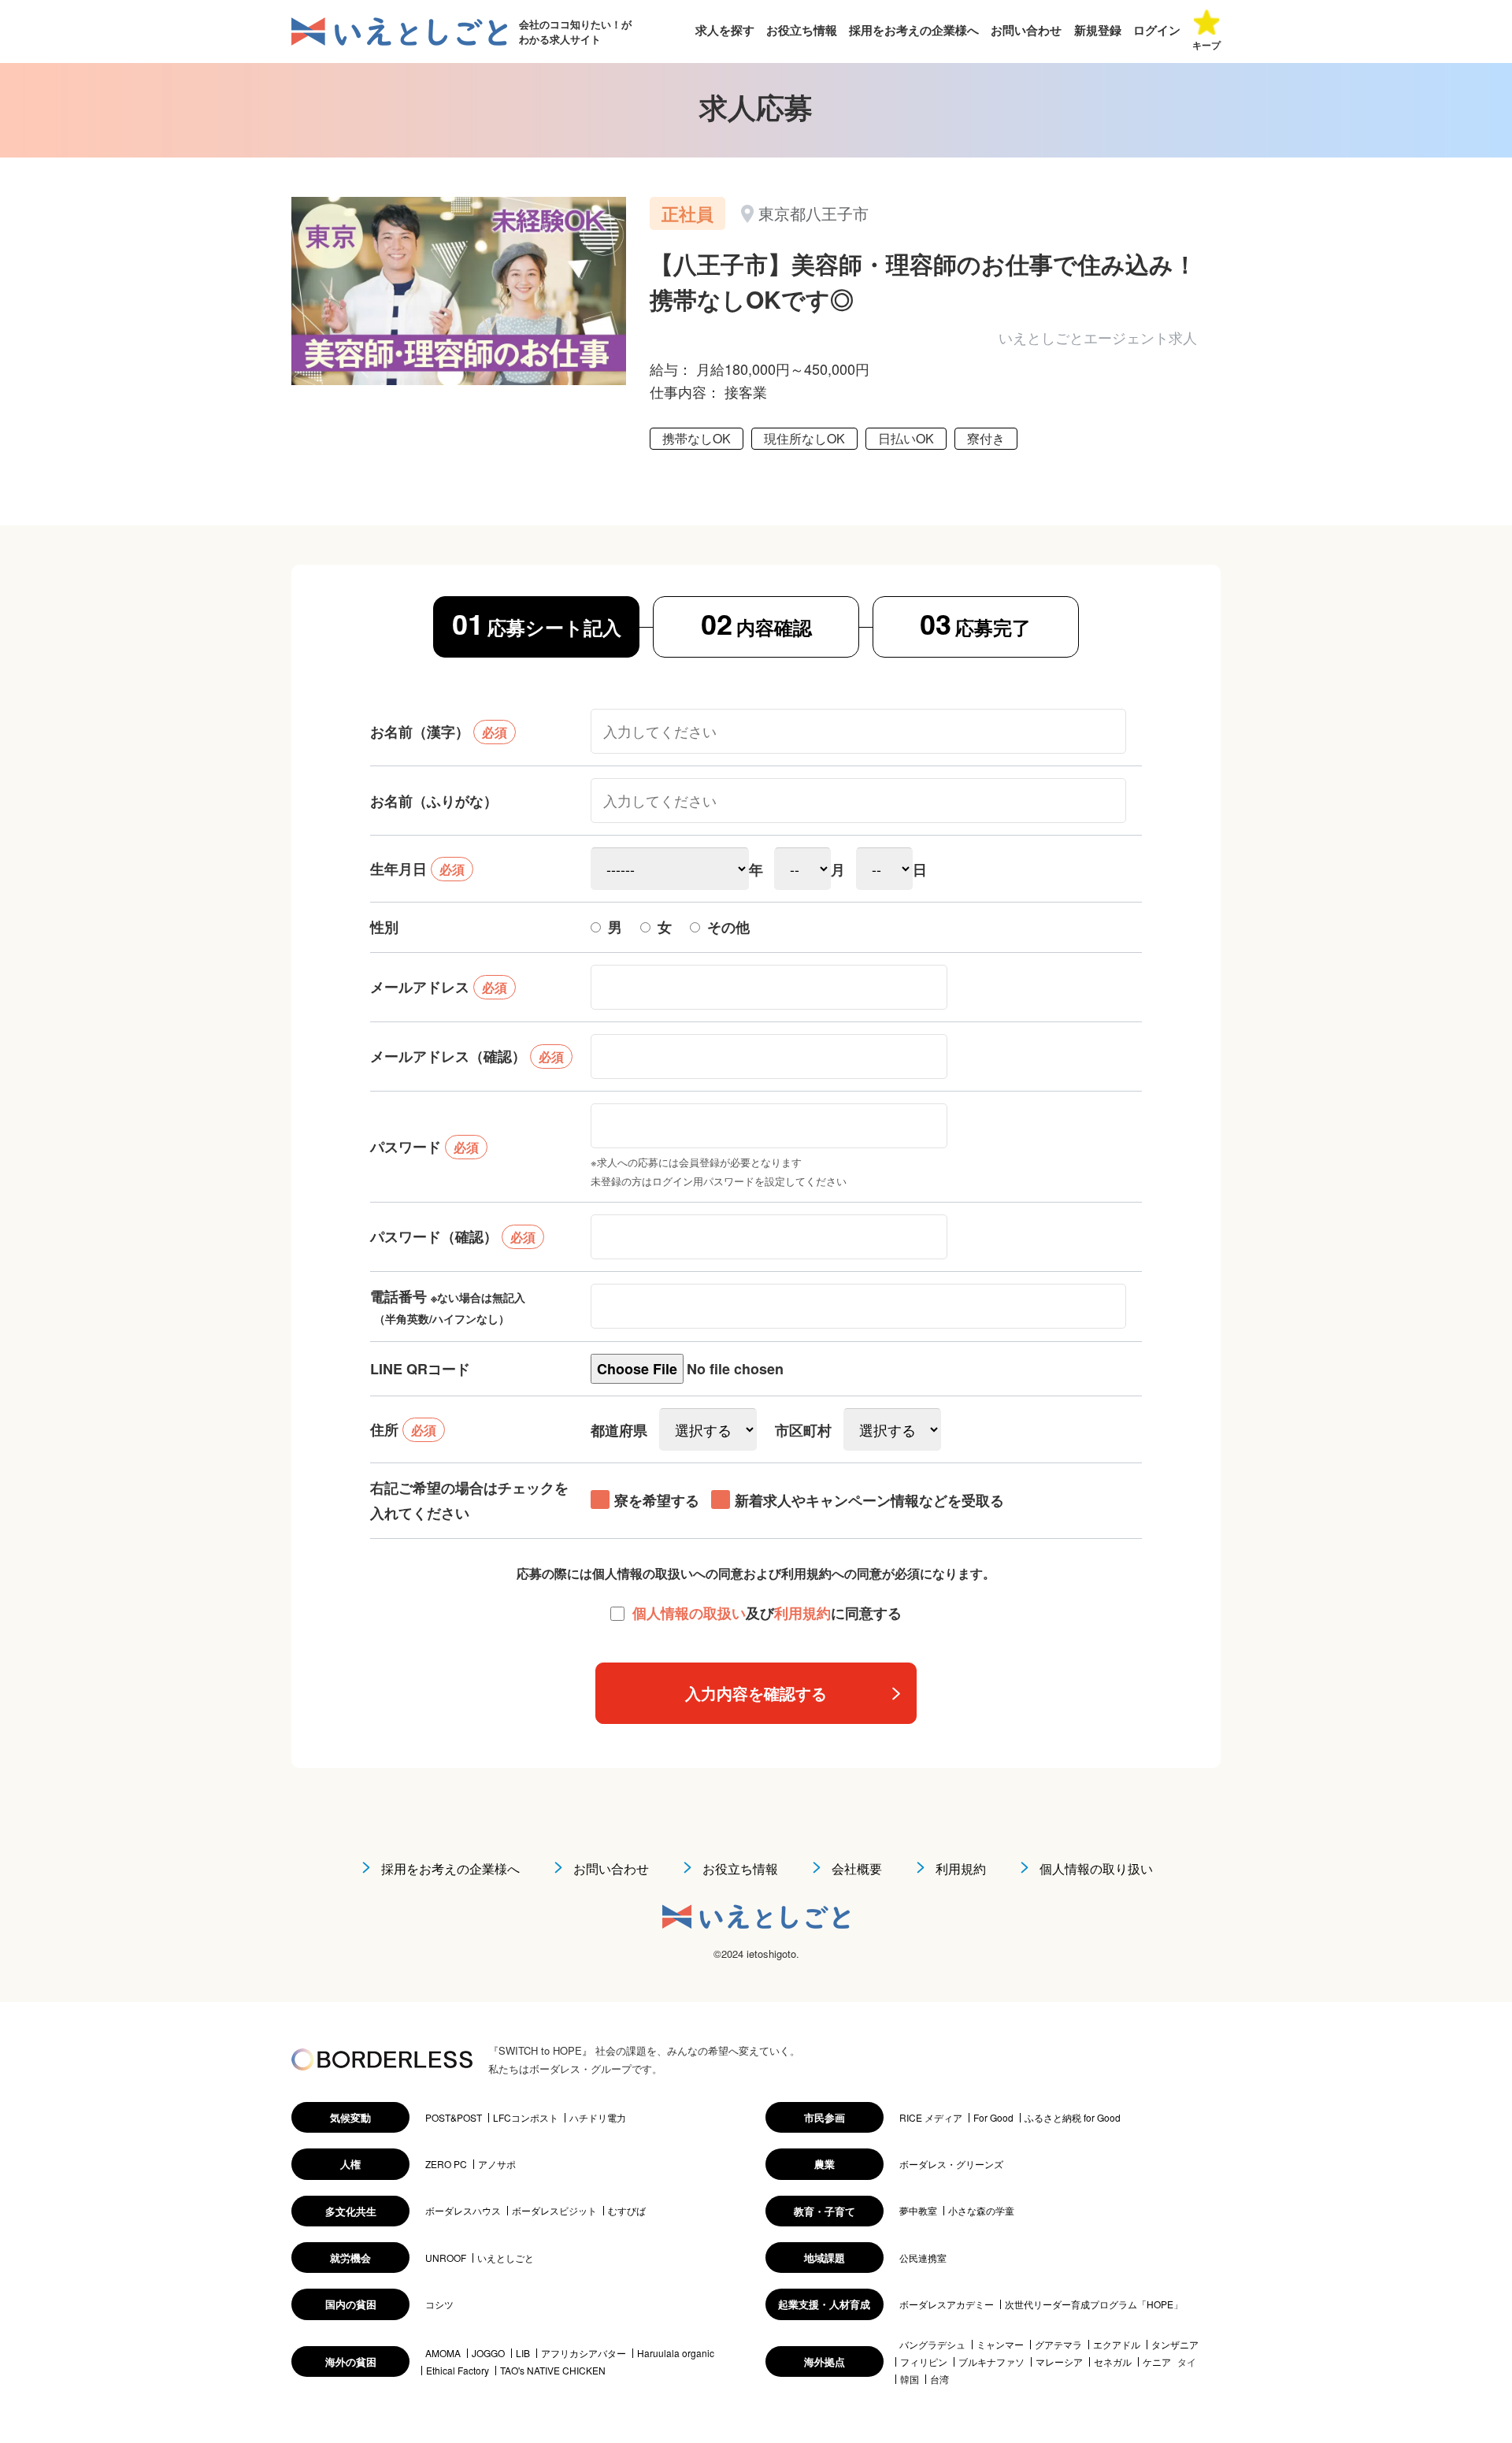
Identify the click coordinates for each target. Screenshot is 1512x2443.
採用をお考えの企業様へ (914, 30)
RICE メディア (931, 2118)
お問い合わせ (1026, 30)
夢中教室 (918, 2211)
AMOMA (443, 2353)
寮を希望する (657, 1500)
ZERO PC (446, 2164)
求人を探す (725, 30)
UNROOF (446, 2258)
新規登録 (1098, 30)
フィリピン (924, 2362)
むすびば (627, 2211)
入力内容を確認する (756, 1693)
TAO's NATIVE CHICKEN (553, 2371)
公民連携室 (923, 2258)
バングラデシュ (932, 2345)
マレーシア (1059, 2362)
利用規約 (802, 1613)
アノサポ (497, 2164)
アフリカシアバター (584, 2353)
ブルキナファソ (991, 2362)
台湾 (939, 2379)
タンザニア (1175, 2345)
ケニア (1157, 2362)
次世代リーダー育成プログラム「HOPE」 (1094, 2304)
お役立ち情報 (802, 30)
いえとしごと (506, 2258)
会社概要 (857, 1868)
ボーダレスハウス (463, 2211)
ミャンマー (1000, 2345)
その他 (728, 927)
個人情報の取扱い (689, 1613)
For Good (993, 2118)
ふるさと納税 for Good (1073, 2118)
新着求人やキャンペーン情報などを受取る (869, 1500)
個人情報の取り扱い (1096, 1868)
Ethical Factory (458, 2371)
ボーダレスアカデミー (947, 2304)
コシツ (439, 2304)
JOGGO (488, 2353)
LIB (523, 2353)
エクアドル (1117, 2345)
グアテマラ (1058, 2345)
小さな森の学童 (981, 2211)
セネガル (1113, 2362)
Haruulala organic (676, 2353)
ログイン (1157, 30)
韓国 (910, 2379)
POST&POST (454, 2118)
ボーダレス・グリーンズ (951, 2164)
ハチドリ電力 (598, 2118)
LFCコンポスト (526, 2118)
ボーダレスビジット (554, 2211)
